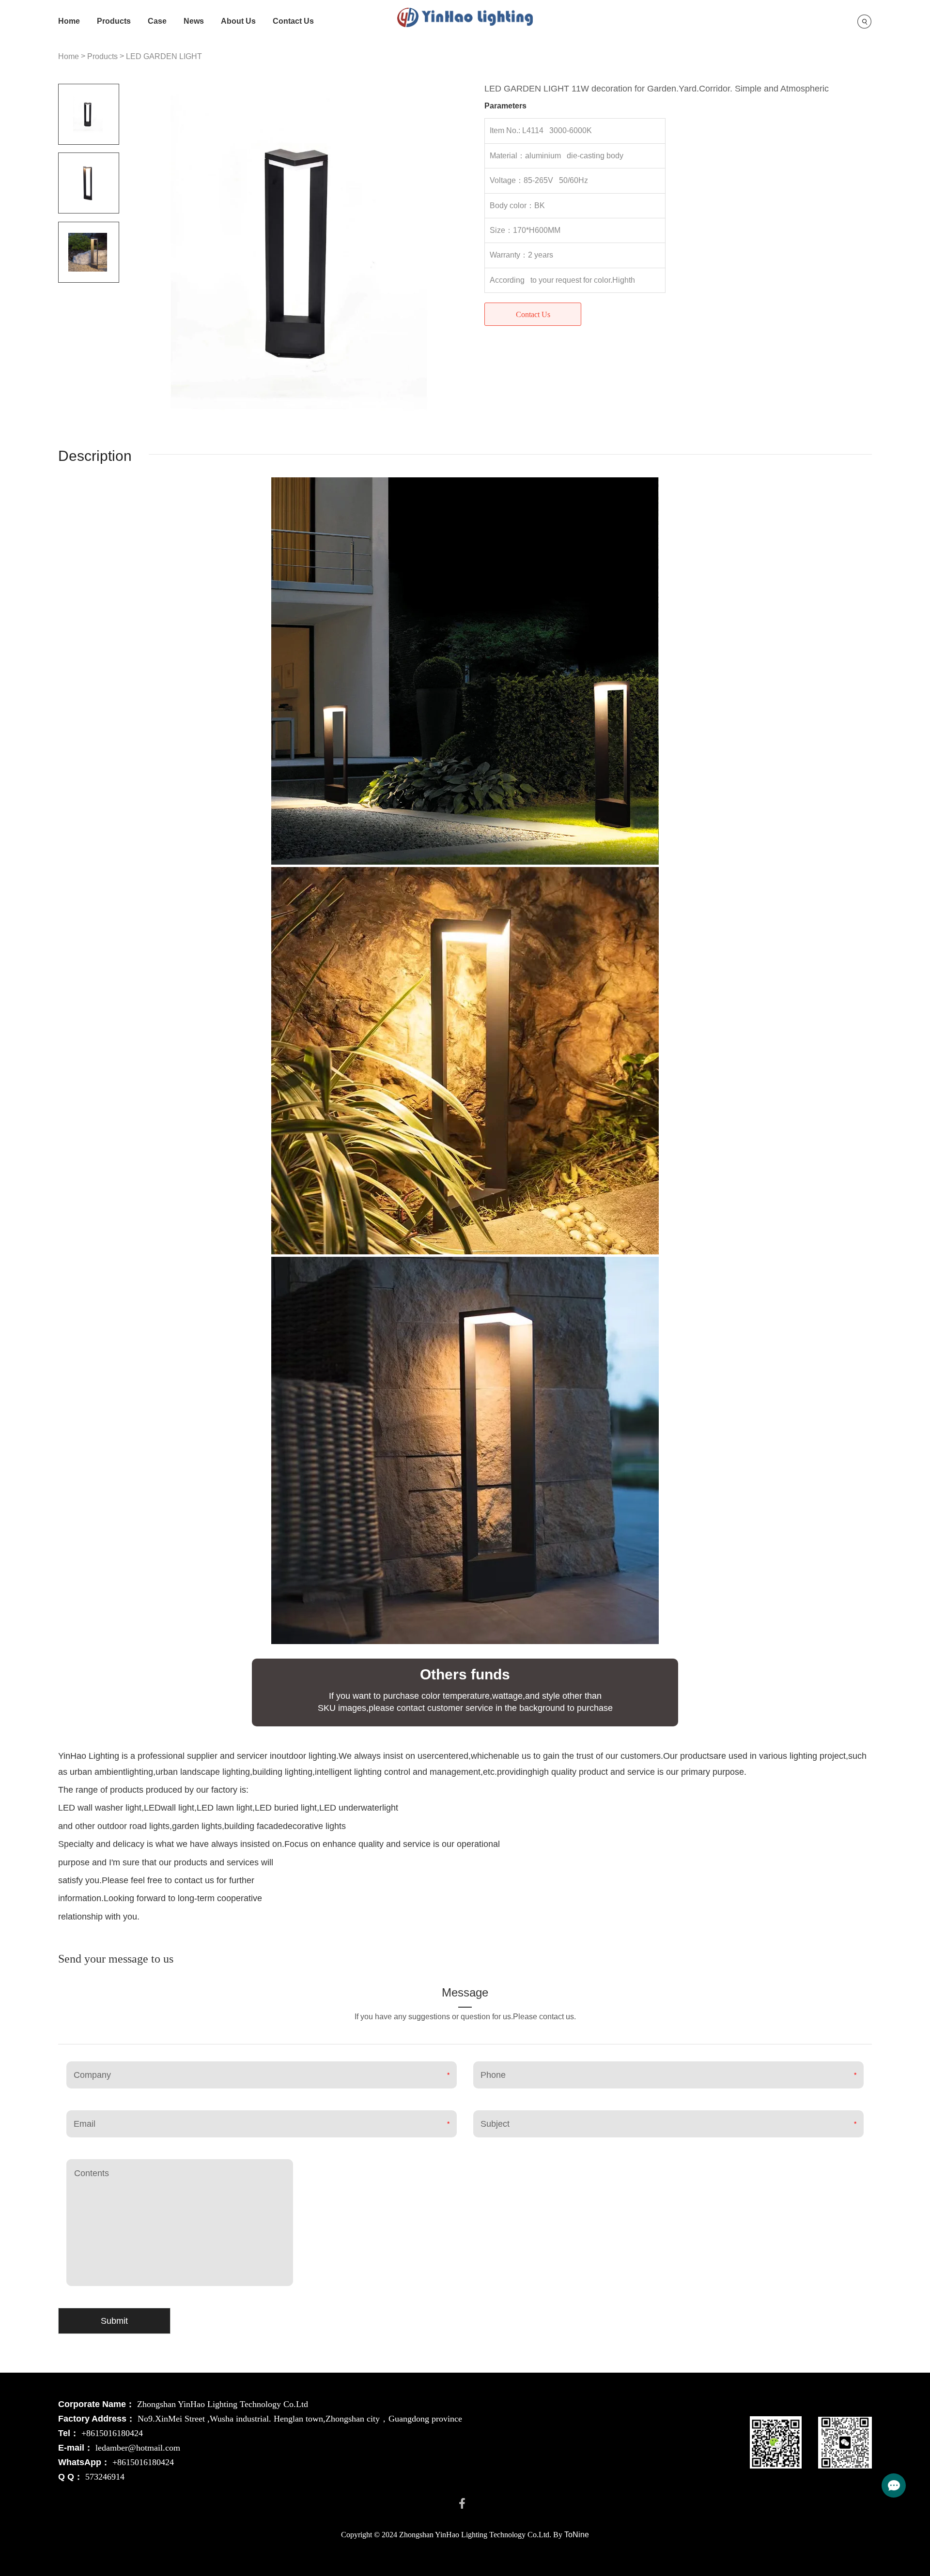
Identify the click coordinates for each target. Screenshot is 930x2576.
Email (85, 2124)
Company (92, 2075)
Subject (495, 2124)
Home (69, 21)
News (194, 21)
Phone (493, 2075)
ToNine (577, 2535)
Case (157, 21)
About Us (238, 21)
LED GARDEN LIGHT (164, 56)
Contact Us (293, 21)
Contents (92, 2173)
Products (114, 21)
